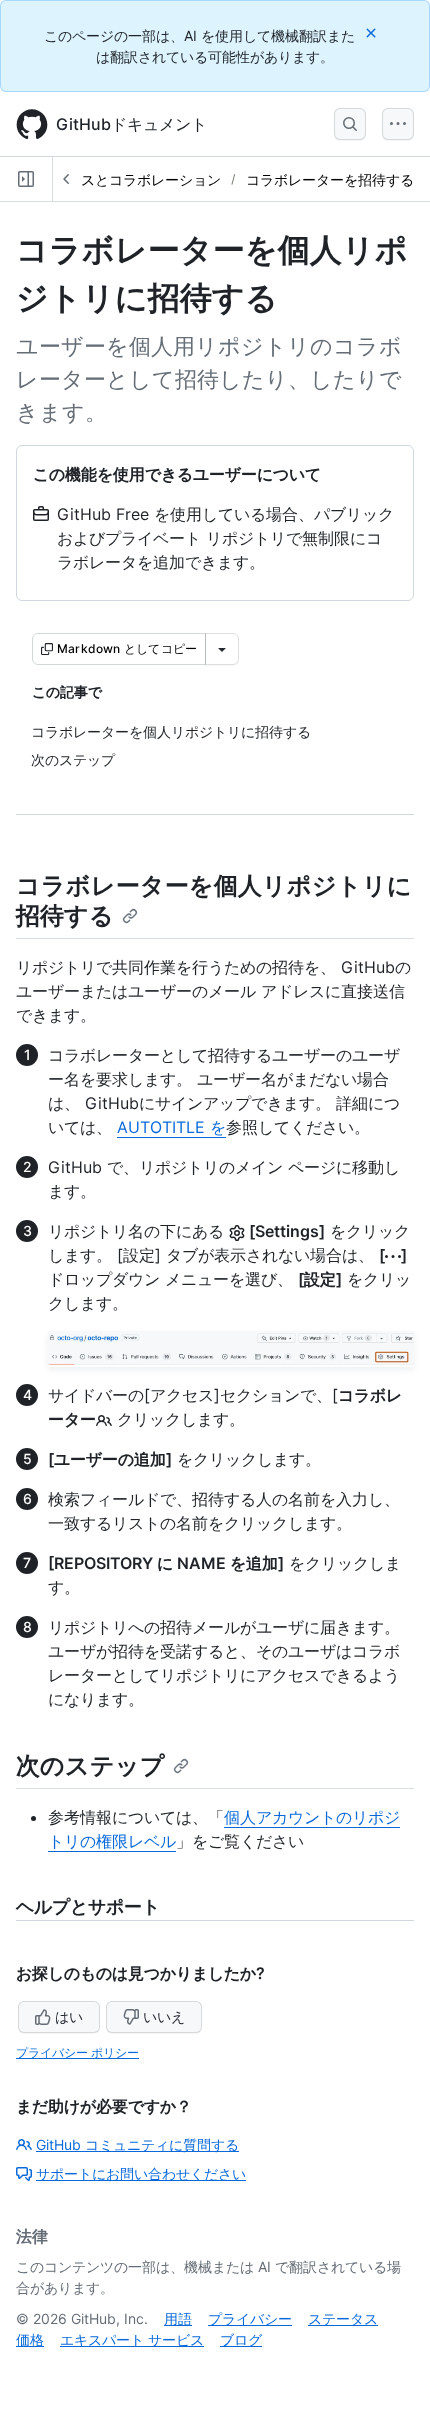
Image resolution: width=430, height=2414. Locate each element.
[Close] (373, 32)
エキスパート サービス (132, 2339)
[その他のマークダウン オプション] (222, 649)
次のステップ (90, 1765)
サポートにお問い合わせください (141, 2173)
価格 (30, 2339)
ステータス (343, 2318)
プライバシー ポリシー (77, 2052)
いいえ (164, 2016)
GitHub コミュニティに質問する (137, 2144)
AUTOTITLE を (171, 1127)
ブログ (241, 2339)
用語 (178, 2318)
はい (69, 2016)
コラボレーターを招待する (330, 179)
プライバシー (250, 2318)
